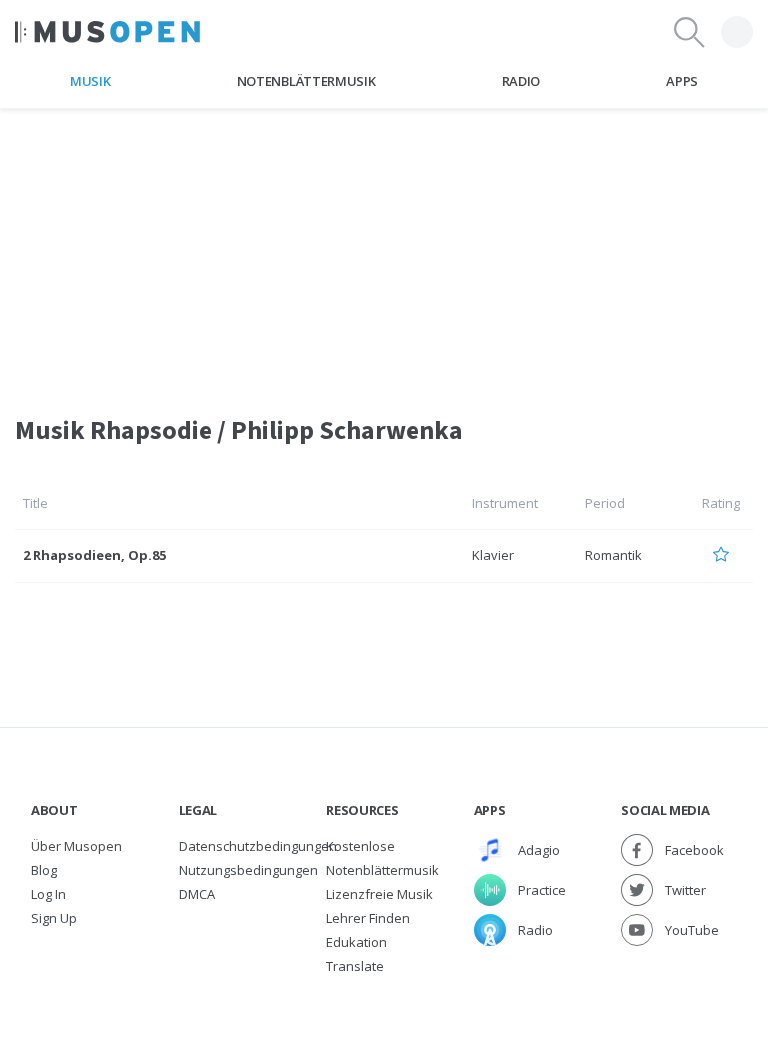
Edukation (356, 942)
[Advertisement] (384, 249)
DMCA (197, 894)
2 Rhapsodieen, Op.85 (94, 555)
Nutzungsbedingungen (248, 870)
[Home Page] (107, 32)
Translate (355, 966)
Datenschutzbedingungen (258, 846)
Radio (521, 81)
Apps (682, 81)
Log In (48, 894)
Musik (90, 81)
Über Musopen (76, 846)
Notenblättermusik (306, 81)
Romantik (613, 555)
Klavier (493, 555)
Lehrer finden (368, 918)
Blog (44, 870)
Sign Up (54, 918)
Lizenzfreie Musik (379, 894)
